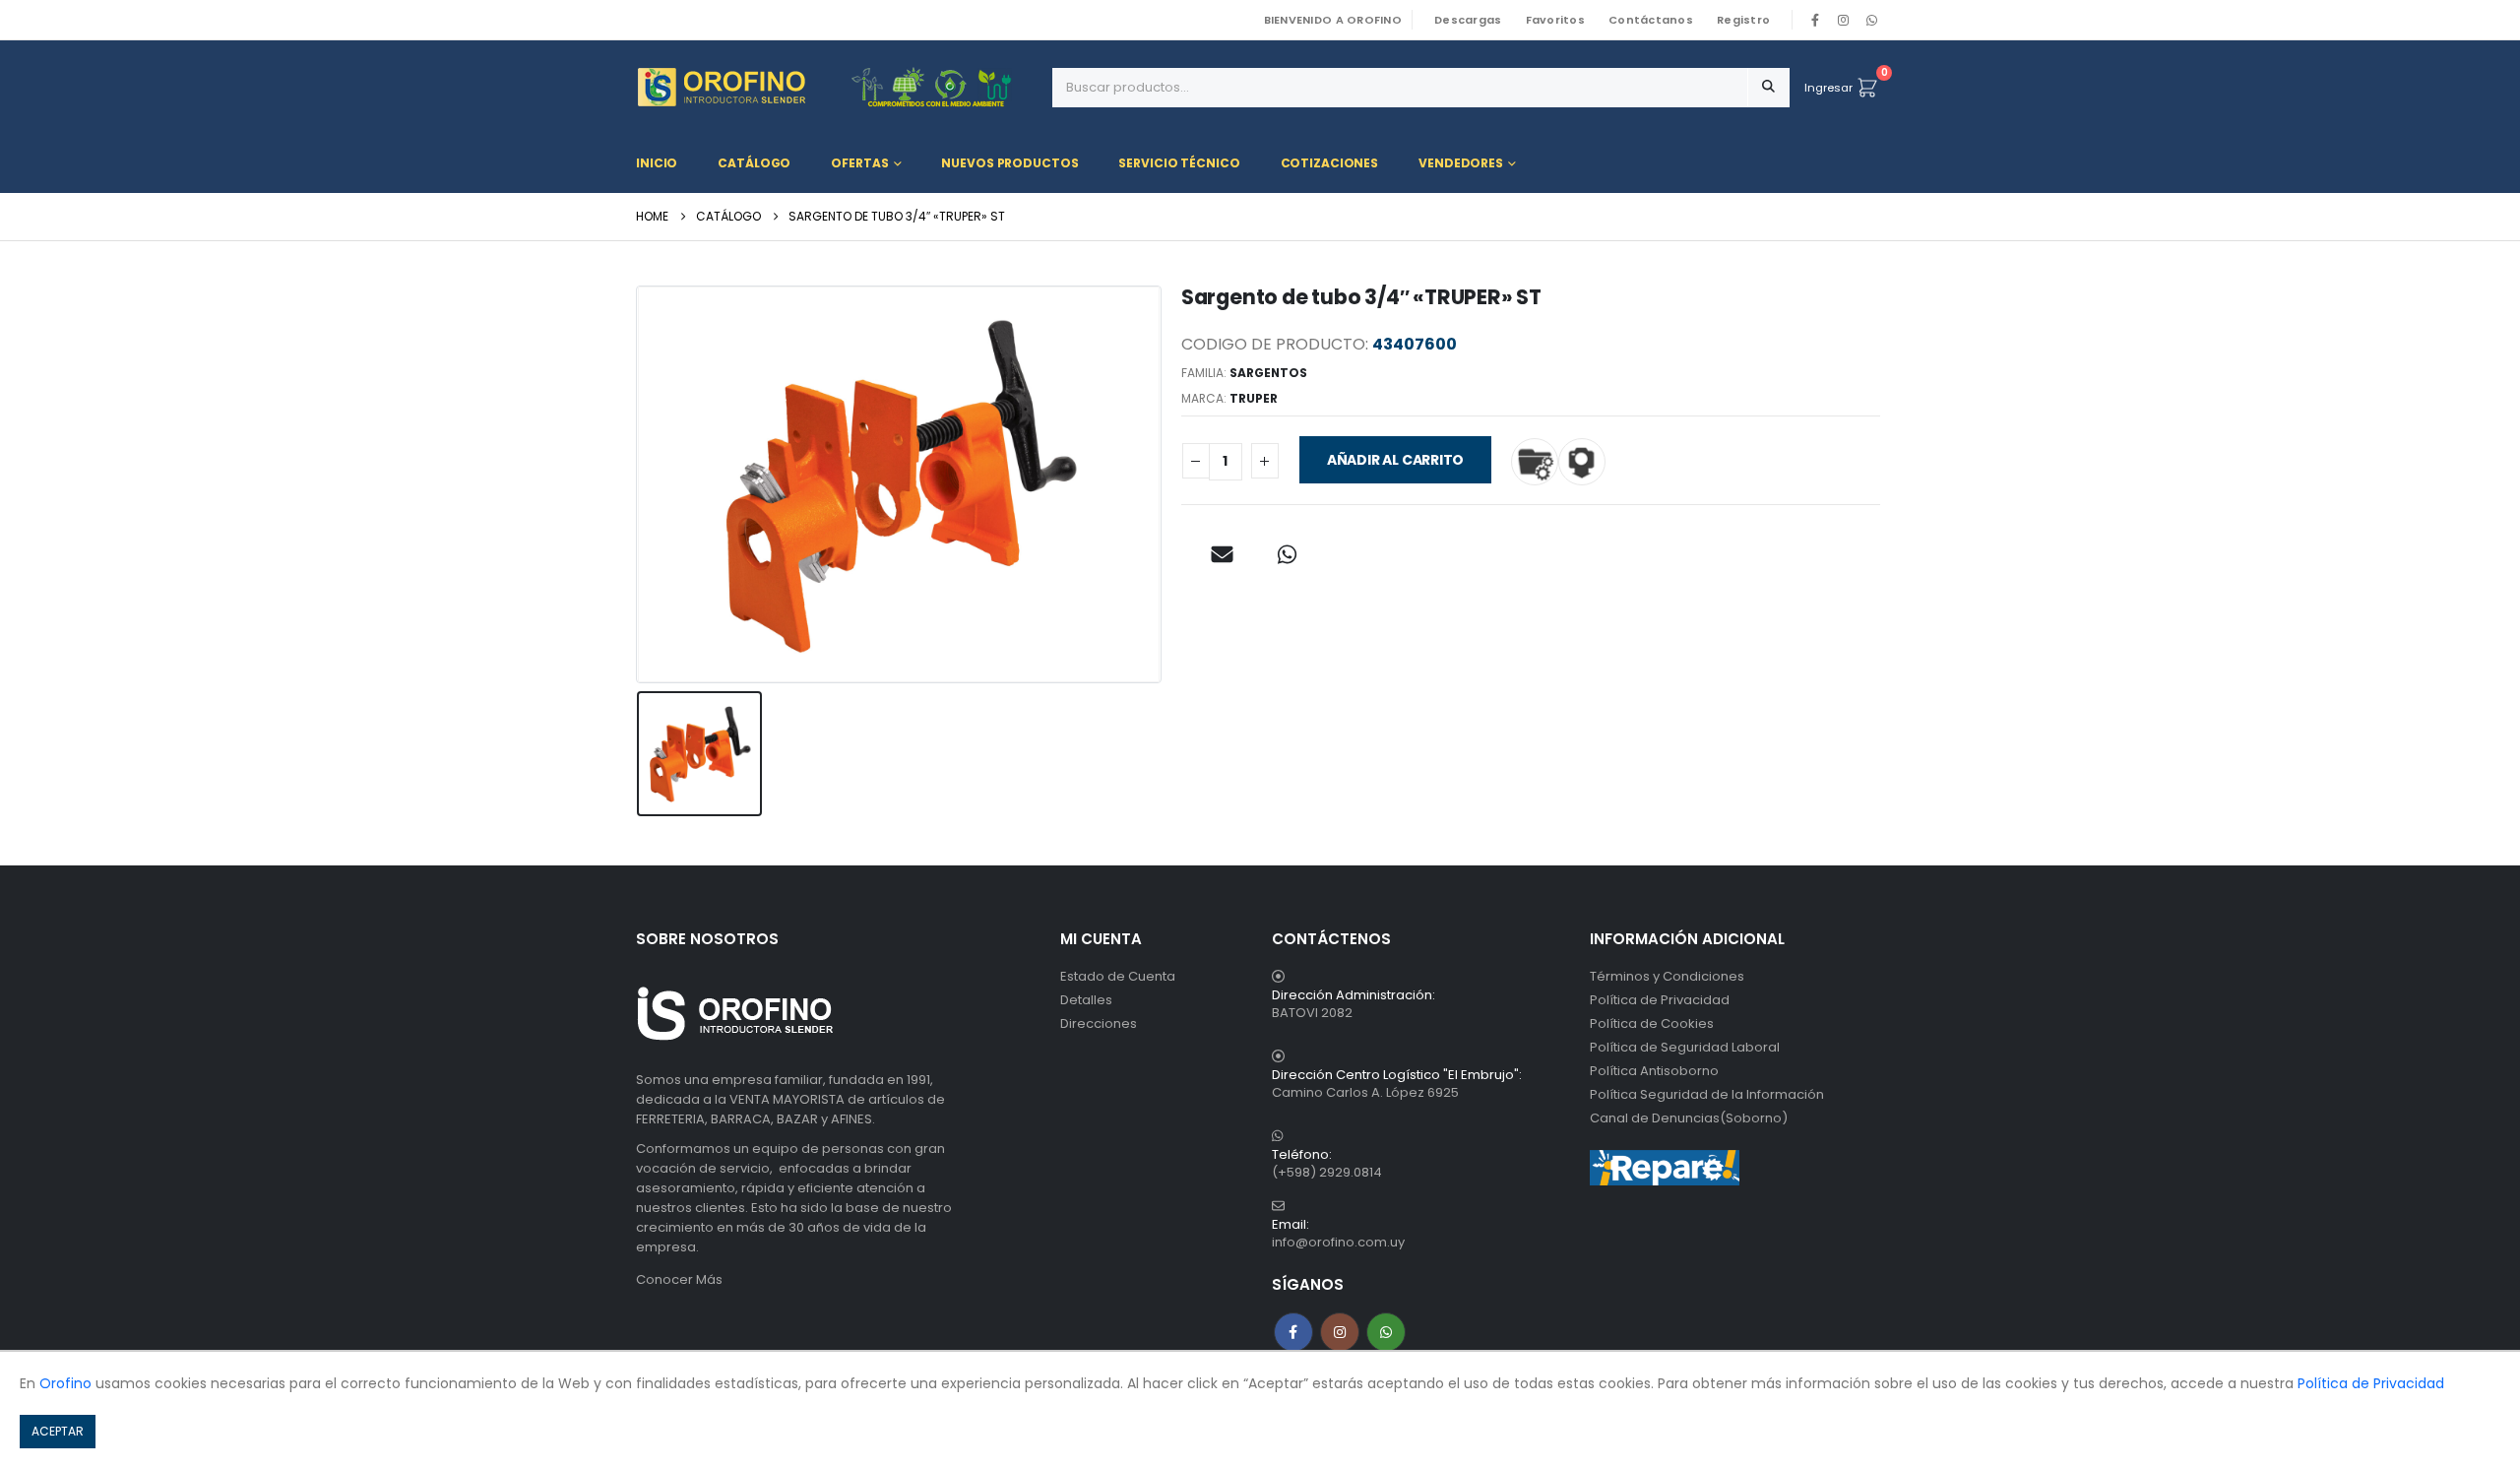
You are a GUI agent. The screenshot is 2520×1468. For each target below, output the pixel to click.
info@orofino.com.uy (1338, 1242)
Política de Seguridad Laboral (1685, 1047)
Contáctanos (1651, 20)
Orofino (65, 1383)
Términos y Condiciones (1667, 976)
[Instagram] (1844, 20)
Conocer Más (679, 1279)
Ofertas (859, 163)
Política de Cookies (1652, 1023)
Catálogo (754, 163)
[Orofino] (837, 87)
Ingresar (1828, 88)
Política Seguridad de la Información (1707, 1094)
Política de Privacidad (1660, 1000)
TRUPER (1254, 398)
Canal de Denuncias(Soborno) (1689, 1118)
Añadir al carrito (1395, 460)
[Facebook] (1815, 20)
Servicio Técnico (1179, 163)
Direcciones (1099, 1023)
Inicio (657, 163)
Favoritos (1555, 20)
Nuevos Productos (1009, 163)
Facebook (1293, 1332)
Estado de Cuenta (1118, 976)
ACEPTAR (58, 1431)
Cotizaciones (1330, 163)
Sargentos (1268, 373)
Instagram (1340, 1332)
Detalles (1086, 1000)
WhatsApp (1871, 20)
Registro (1743, 20)
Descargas (1468, 20)
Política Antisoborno (1654, 1071)
